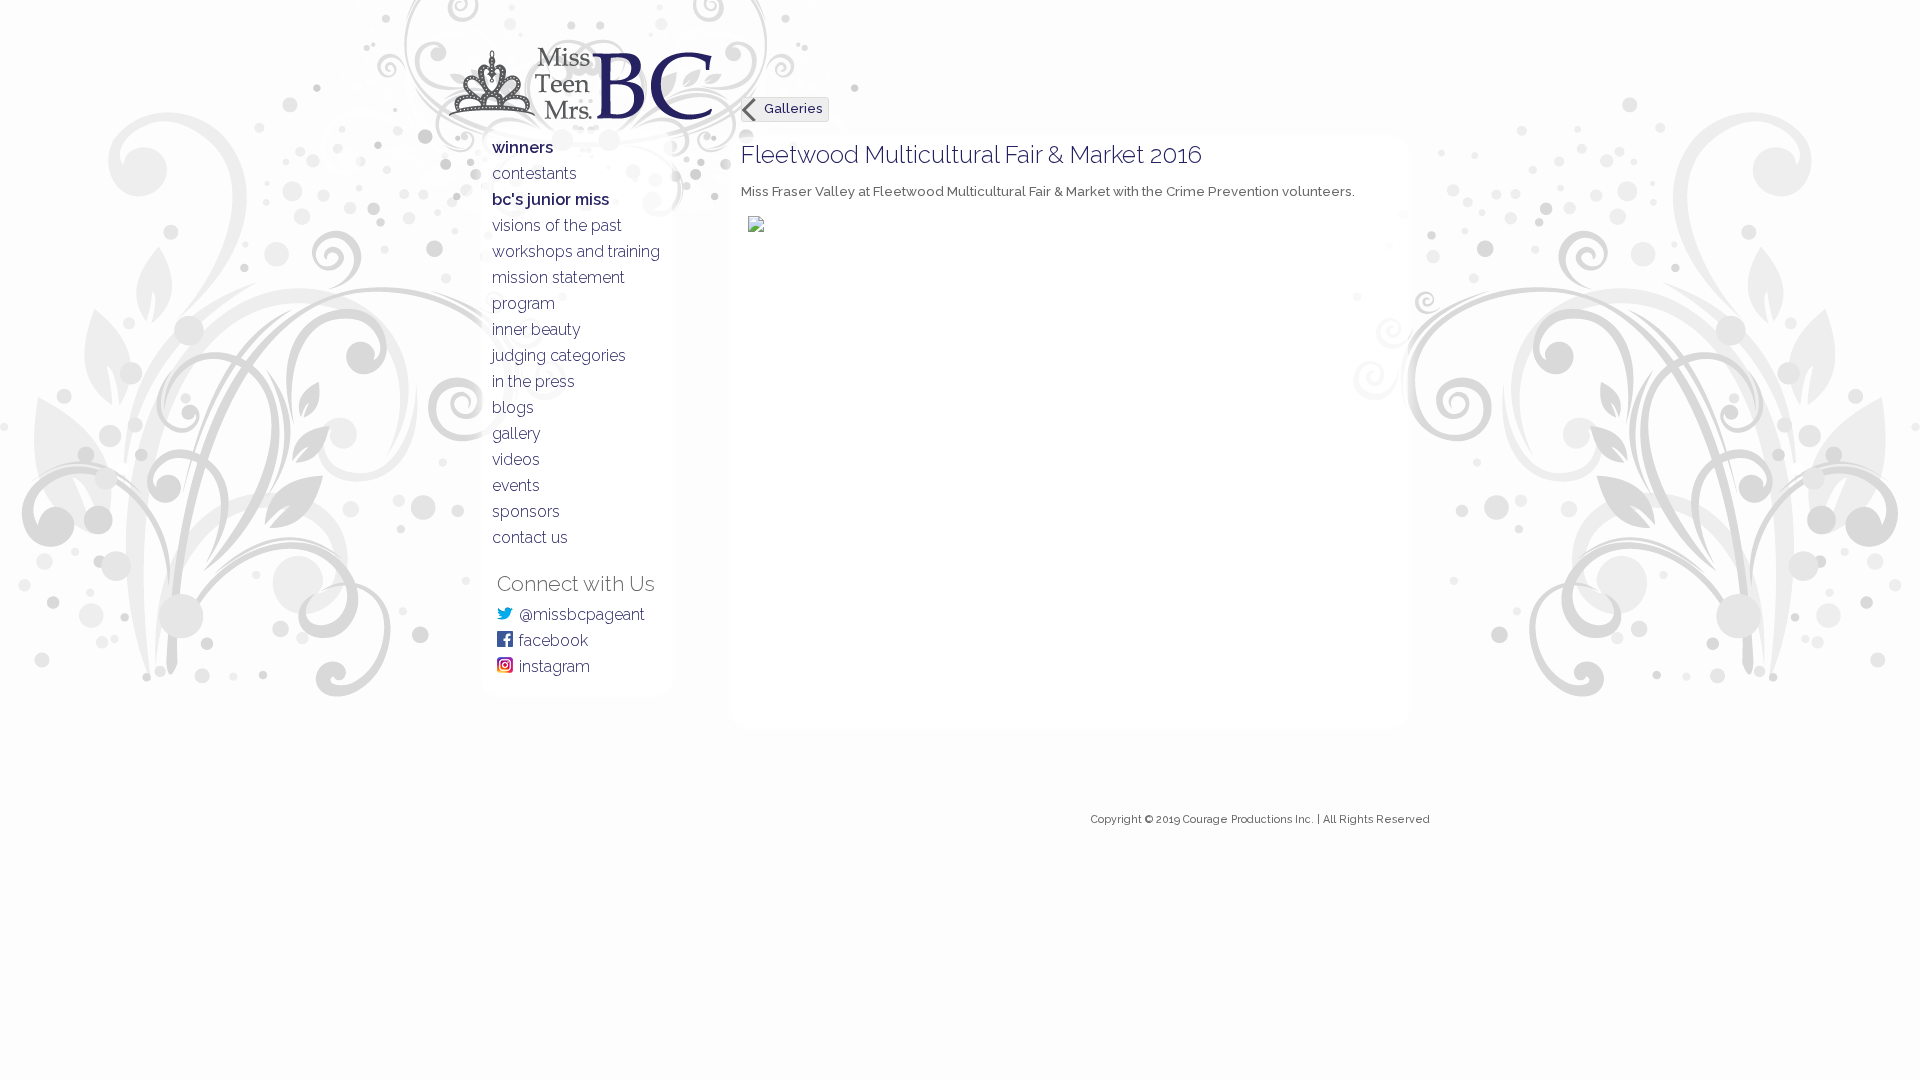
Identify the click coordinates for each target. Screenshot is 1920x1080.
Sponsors (526, 511)
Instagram (554, 666)
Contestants (534, 173)
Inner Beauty (536, 329)
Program (523, 303)
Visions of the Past (557, 225)
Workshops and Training (576, 251)
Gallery (516, 433)
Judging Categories (559, 355)
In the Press (533, 381)
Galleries (793, 108)
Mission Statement (558, 277)
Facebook (553, 640)
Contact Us (530, 537)
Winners (522, 147)
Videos (516, 459)
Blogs (513, 407)
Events (516, 485)
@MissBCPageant (582, 614)
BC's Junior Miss (550, 199)
